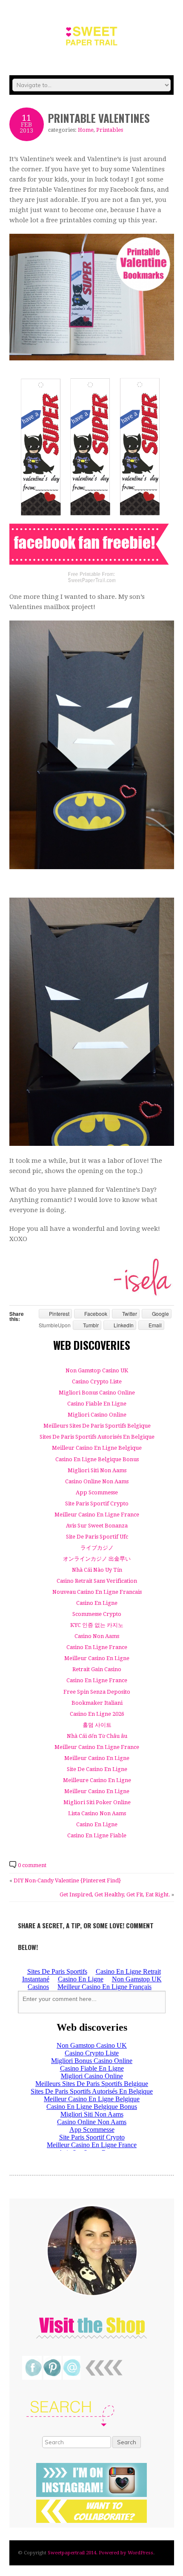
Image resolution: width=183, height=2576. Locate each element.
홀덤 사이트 (97, 1725)
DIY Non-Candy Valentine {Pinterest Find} (67, 1880)
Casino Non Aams (97, 1636)
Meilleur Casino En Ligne (97, 1658)
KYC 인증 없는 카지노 (97, 1625)
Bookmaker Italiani (97, 1703)
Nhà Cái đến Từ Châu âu (97, 1736)
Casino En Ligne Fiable (97, 1835)
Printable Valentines (99, 118)
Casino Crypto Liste (97, 1382)
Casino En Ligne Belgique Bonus (97, 1459)
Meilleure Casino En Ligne (97, 1780)
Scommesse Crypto (97, 1614)
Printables (110, 130)
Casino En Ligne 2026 (97, 1714)
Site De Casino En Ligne (97, 1769)
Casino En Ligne (97, 1603)
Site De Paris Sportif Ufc (97, 1537)
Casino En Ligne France (97, 1647)
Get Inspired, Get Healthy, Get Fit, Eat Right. (115, 1894)
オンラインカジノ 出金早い (97, 1559)
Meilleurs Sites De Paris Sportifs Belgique (97, 1426)
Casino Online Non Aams (97, 1481)
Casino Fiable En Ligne (97, 1404)
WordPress (140, 2553)
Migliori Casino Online (97, 1415)
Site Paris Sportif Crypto (97, 1503)
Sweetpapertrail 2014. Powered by (88, 2553)
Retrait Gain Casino (97, 1669)
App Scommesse (97, 1492)
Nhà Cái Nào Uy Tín (97, 1570)
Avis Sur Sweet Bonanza (97, 1526)
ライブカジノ (97, 1548)
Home (86, 130)
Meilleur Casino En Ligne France (97, 1515)
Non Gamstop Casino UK (97, 1370)
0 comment (32, 1865)
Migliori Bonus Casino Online (97, 1393)
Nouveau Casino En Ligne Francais (97, 1592)
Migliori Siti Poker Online (97, 1802)
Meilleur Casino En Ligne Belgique (97, 1448)
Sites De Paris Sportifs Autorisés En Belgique (97, 1437)
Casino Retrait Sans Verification (97, 1581)
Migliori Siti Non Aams (97, 1470)
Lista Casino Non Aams (97, 1813)
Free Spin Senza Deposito (97, 1692)
